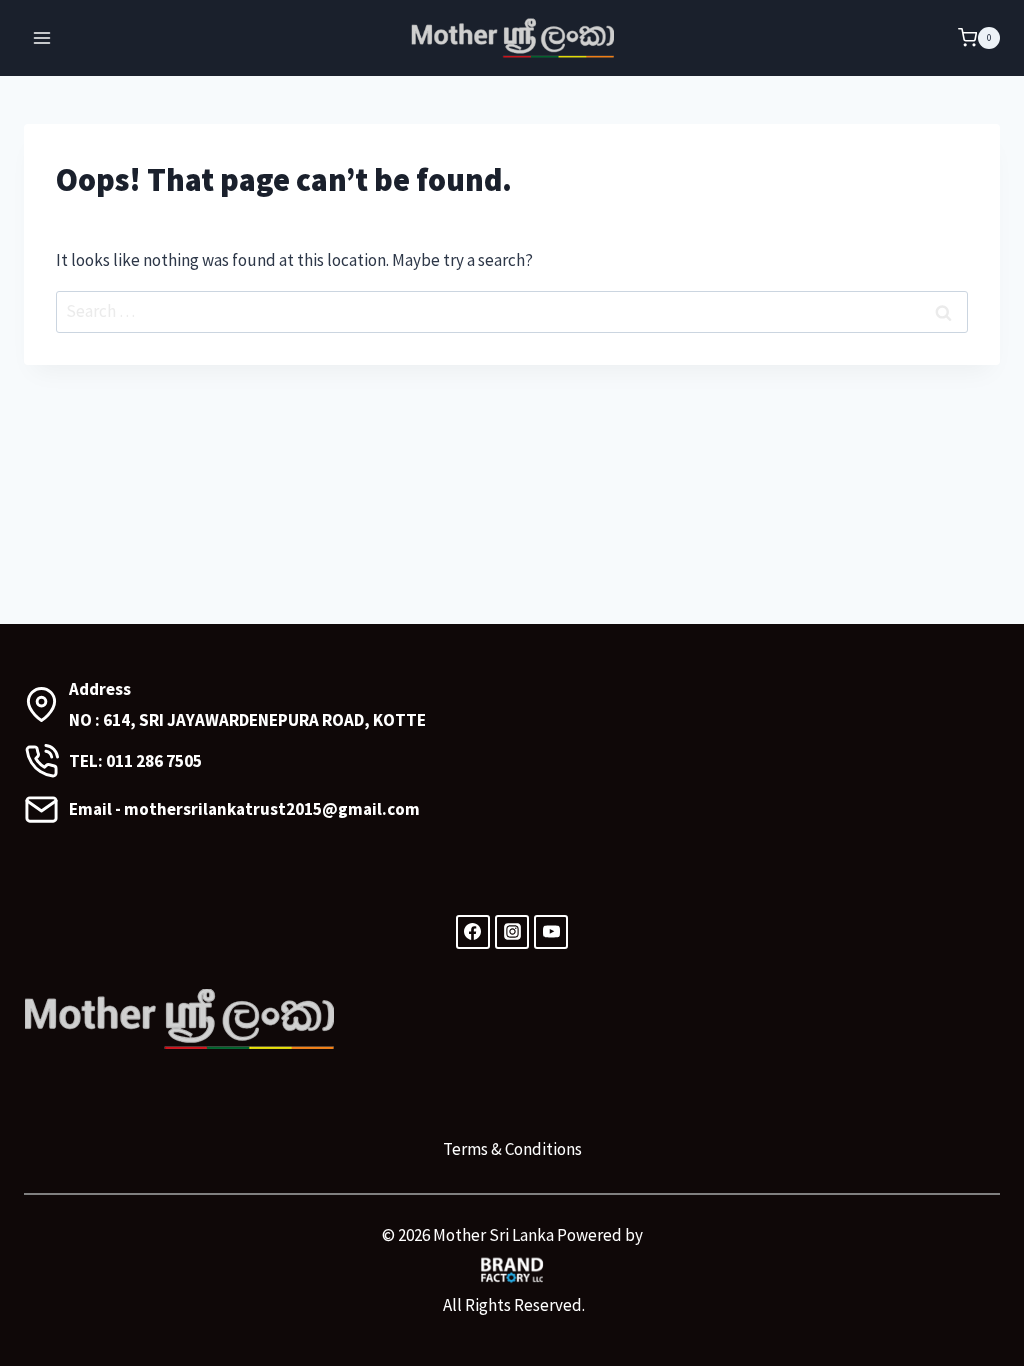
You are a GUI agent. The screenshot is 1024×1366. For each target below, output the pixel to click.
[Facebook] (473, 932)
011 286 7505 (154, 761)
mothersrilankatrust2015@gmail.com (272, 809)
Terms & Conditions (512, 1149)
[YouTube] (551, 932)
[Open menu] (42, 38)
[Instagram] (512, 932)
